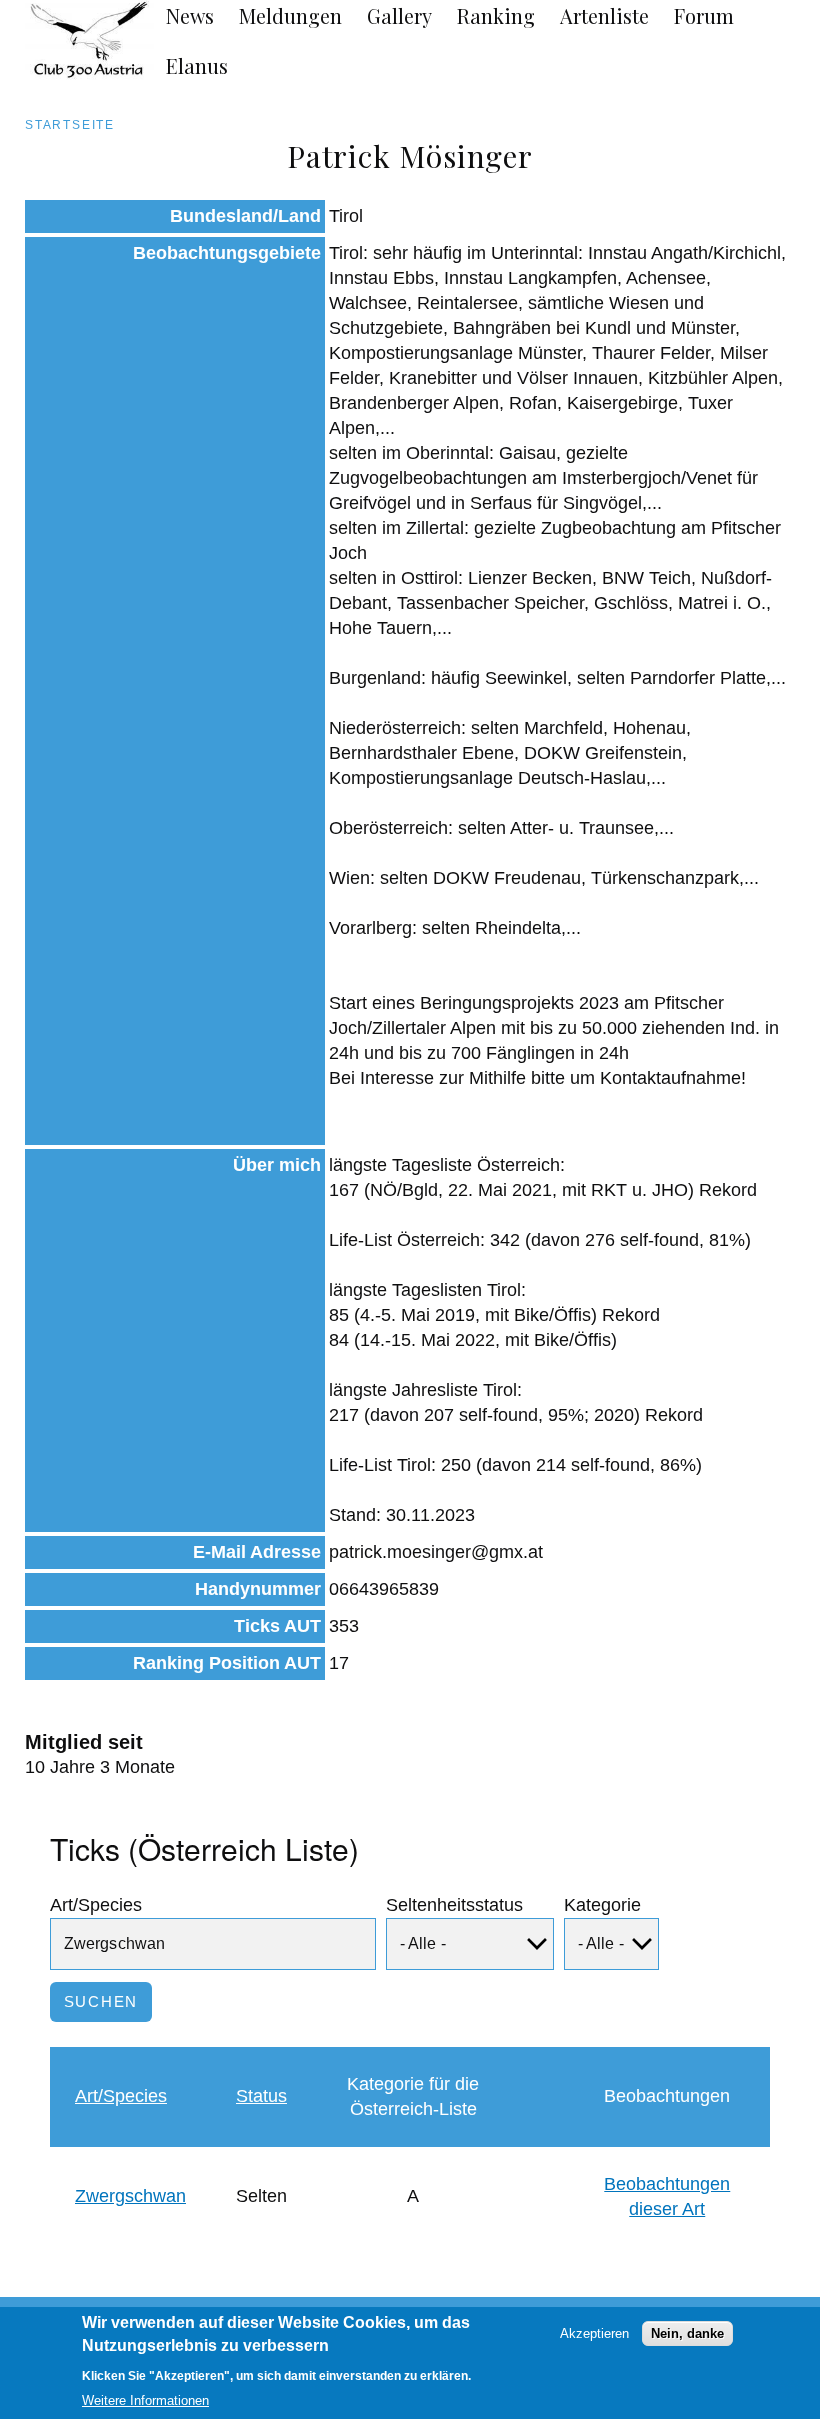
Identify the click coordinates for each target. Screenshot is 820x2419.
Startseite (70, 125)
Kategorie (602, 1905)
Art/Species (96, 1905)
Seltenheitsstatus (454, 1905)
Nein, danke (687, 2333)
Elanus (197, 65)
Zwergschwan (130, 2196)
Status (261, 2096)
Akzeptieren (594, 2333)
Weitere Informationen (145, 2400)
